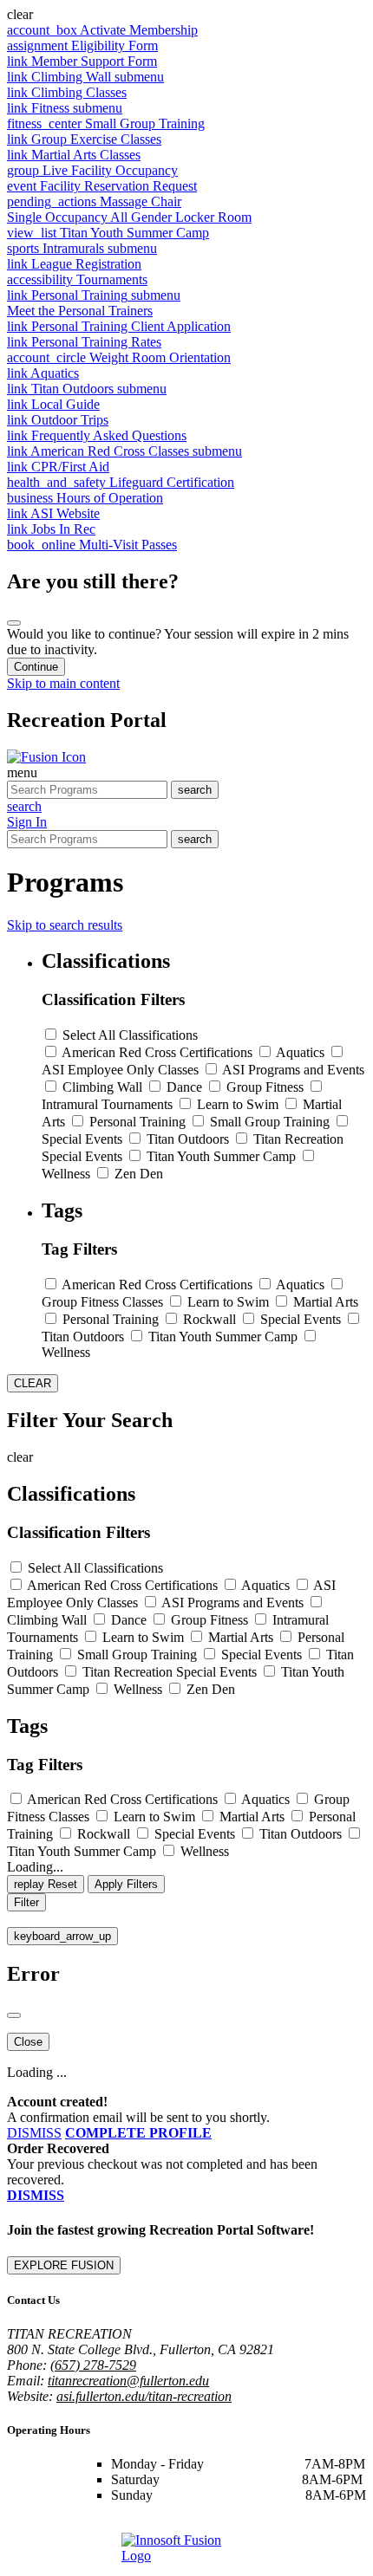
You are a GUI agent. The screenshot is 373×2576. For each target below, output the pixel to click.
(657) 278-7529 (93, 2365)
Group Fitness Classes (102, 1302)
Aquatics (300, 1052)
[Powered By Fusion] (186, 2551)
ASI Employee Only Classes (120, 1070)
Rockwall (209, 1319)
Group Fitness (265, 1087)
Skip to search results (65, 925)
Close (28, 2042)
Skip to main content (63, 683)
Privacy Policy (245, 2524)
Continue (36, 667)
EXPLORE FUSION (64, 2265)
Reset (46, 1884)
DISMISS (34, 2133)
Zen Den (139, 1174)
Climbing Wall (102, 1087)
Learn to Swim (238, 1104)
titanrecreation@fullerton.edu (128, 2381)
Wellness (66, 1174)
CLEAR (33, 1383)
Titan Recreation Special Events (170, 1672)
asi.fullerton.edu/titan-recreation (144, 2396)
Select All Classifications (130, 1035)
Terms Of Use (167, 2524)
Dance (184, 1087)
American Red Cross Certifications (157, 1052)
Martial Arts (326, 1302)
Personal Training (137, 1122)
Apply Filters (126, 1884)
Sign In (27, 822)
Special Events (82, 1139)
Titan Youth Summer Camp (221, 1156)
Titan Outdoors (188, 1139)
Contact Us (38, 2524)
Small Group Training (270, 1122)
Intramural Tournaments (107, 1104)
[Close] (14, 623)
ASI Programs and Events (293, 1070)
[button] (186, 15)
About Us (98, 2524)
